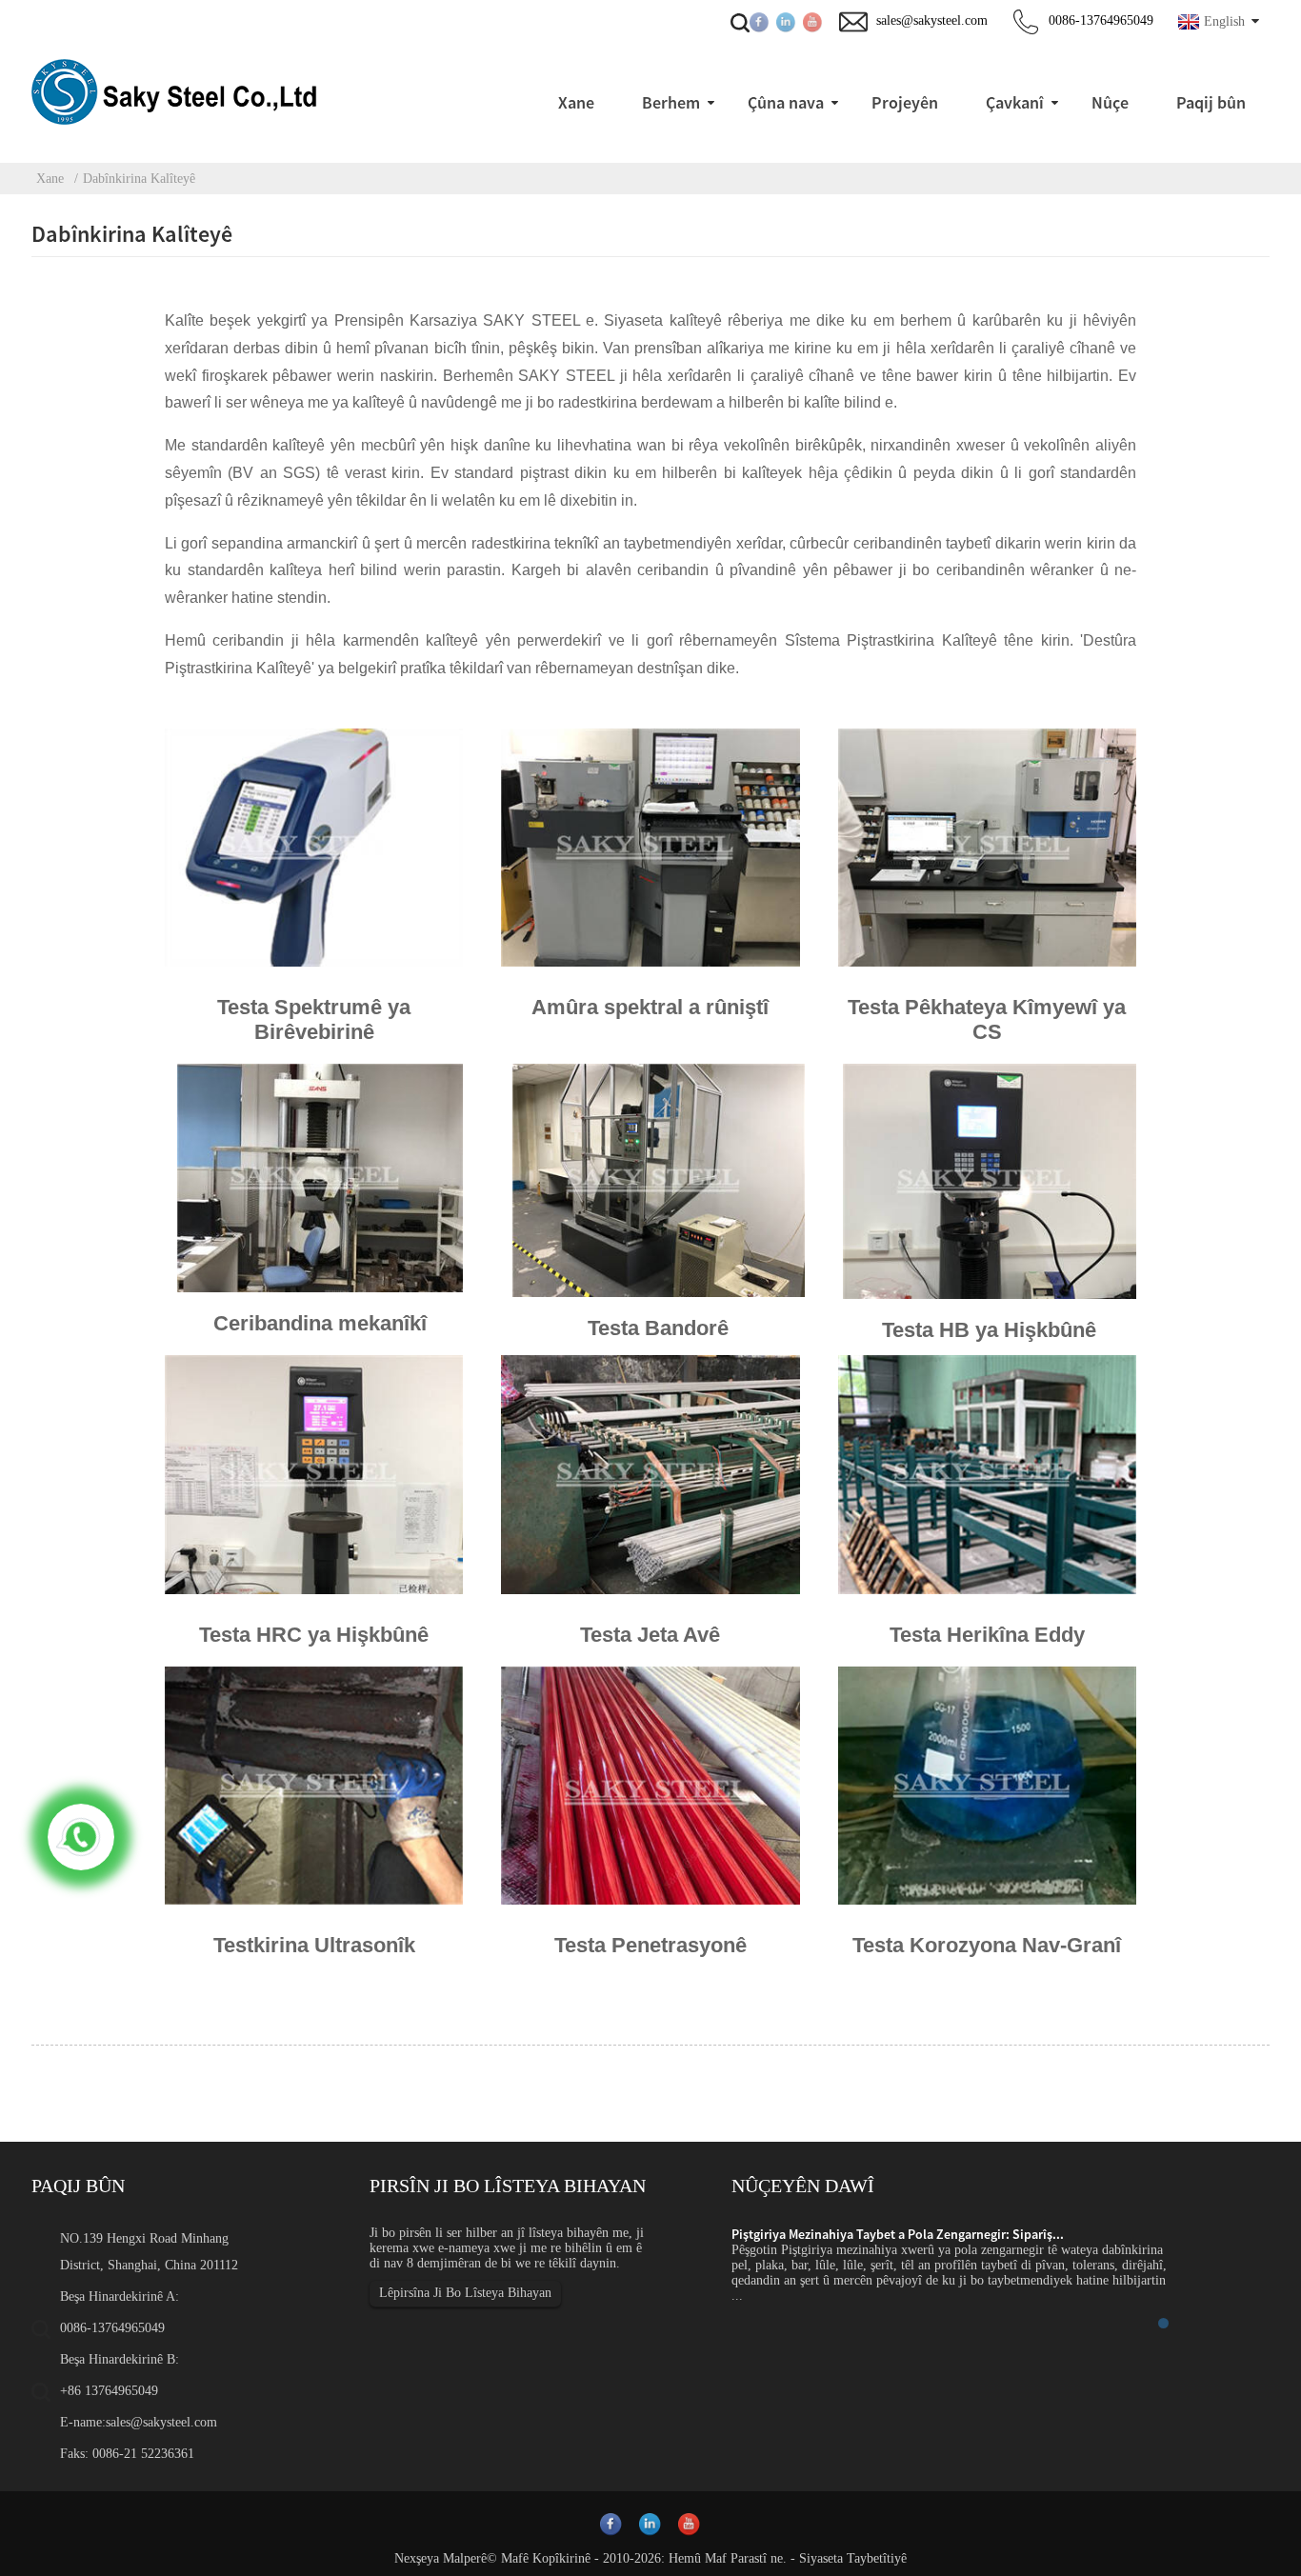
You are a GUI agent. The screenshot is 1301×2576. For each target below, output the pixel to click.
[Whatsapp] (81, 1837)
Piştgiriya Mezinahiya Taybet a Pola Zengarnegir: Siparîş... (898, 2234)
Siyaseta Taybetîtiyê (853, 2558)
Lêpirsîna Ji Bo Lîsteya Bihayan (465, 2293)
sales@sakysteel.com (161, 2422)
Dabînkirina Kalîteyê (139, 179)
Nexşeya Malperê (440, 2558)
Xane (50, 179)
